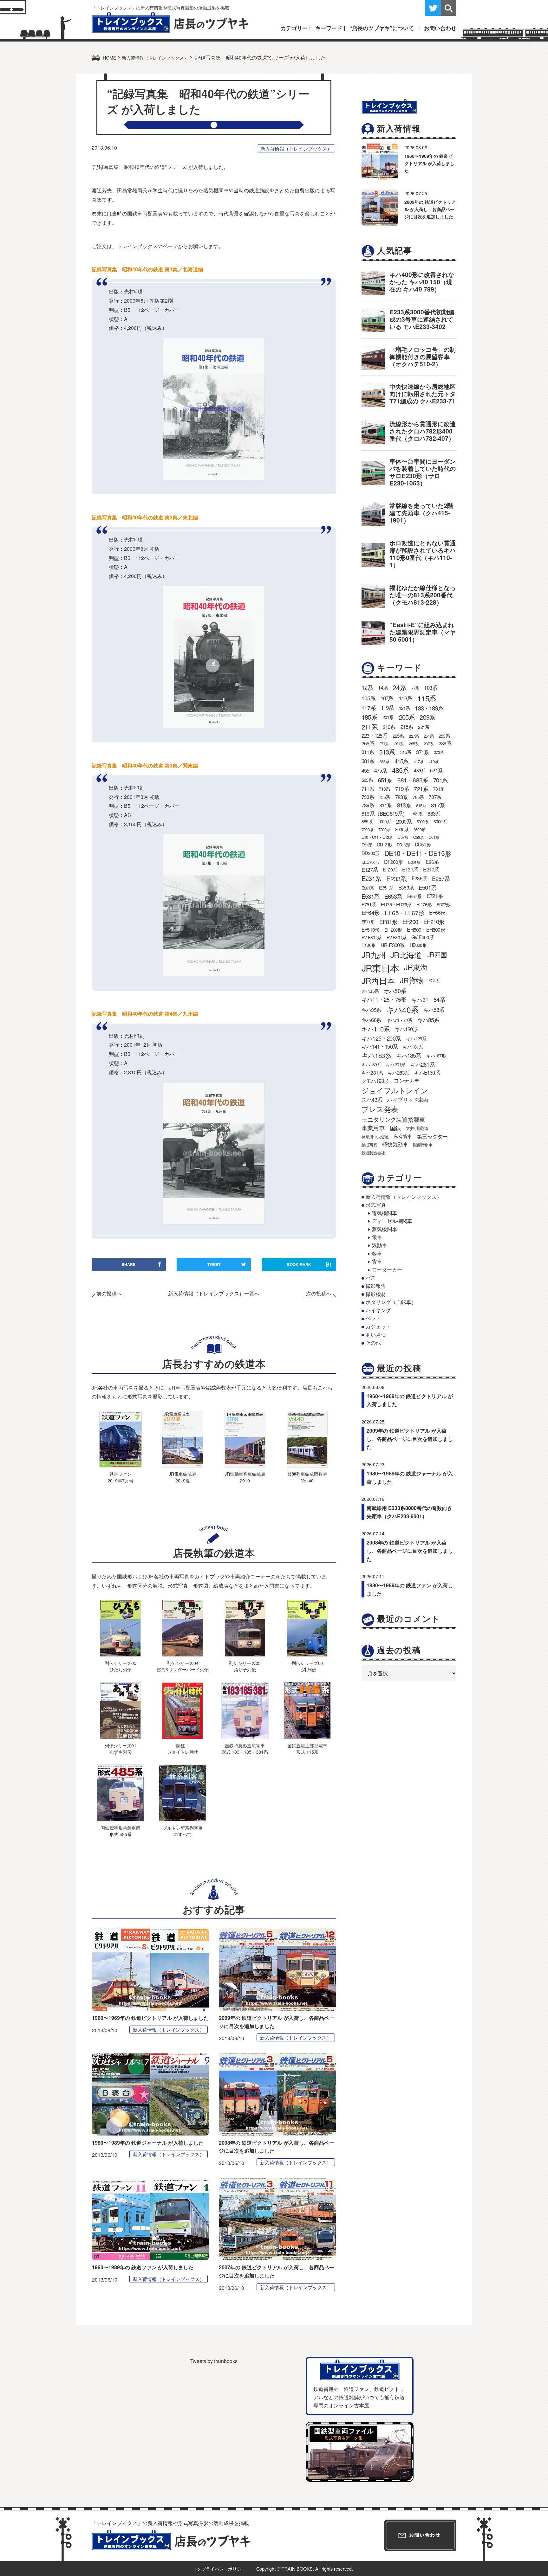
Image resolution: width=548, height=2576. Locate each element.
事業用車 (373, 1128)
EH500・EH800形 (426, 930)
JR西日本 (378, 980)
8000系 (402, 829)
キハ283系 (398, 1072)
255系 (368, 743)
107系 (387, 698)
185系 (369, 717)
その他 (373, 1343)
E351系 (386, 887)
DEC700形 (370, 862)
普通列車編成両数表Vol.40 (307, 1477)
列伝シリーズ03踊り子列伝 (245, 1666)
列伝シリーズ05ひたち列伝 (121, 1666)
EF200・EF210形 (423, 922)
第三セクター (432, 1136)
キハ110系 (375, 1029)
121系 (404, 708)
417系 (418, 761)
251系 (429, 736)
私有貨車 (403, 1136)
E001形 (414, 862)
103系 (431, 688)
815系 (421, 805)
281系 (399, 744)
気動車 (379, 1245)
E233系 (396, 878)
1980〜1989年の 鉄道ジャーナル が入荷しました (148, 2143)
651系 (385, 780)
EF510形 (370, 929)
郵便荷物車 (423, 1145)
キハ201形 (396, 1064)
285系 (414, 744)
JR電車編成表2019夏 (183, 1477)
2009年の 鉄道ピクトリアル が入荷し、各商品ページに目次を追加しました (430, 209)
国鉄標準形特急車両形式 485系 (121, 1831)
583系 (367, 780)
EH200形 (393, 930)
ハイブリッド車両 (408, 1100)
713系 (385, 789)
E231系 (371, 878)
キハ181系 (413, 1047)
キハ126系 (416, 1038)
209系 (427, 717)
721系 (421, 789)
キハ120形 (406, 1029)
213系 (389, 727)
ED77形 (443, 905)
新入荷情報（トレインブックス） (296, 148)
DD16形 (403, 845)
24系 (399, 687)
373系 (439, 752)
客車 (377, 1253)
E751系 (369, 904)
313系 (387, 752)
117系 (369, 708)
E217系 (431, 869)
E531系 (370, 896)
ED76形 (424, 904)
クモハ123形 (375, 1081)
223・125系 (375, 736)
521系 (436, 770)
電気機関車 (384, 1213)
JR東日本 (380, 968)
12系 (367, 687)
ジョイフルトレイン (395, 1090)
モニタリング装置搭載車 (393, 1119)
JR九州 (373, 955)
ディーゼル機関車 (392, 1221)
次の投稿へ (319, 1294)
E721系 (435, 896)
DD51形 (423, 844)
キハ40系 (402, 1009)
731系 (439, 789)
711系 (368, 788)
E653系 (393, 896)
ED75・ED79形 (396, 904)
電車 (377, 1237)
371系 (422, 752)
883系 (434, 813)
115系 (427, 698)
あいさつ (376, 1335)
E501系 (427, 887)
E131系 (410, 869)
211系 (370, 727)
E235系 (419, 878)
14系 (383, 687)
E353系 (406, 887)
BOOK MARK (309, 1264)
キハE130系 (427, 1072)
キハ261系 (422, 1064)
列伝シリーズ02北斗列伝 (307, 1666)
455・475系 (374, 770)
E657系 (414, 896)
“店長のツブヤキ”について (382, 28)
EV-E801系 (397, 937)
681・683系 (413, 780)
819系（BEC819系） (385, 813)
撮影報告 (376, 1286)
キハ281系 (372, 1072)
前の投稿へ (109, 1294)
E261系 (368, 888)
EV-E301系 (372, 937)
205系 (407, 717)
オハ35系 (370, 991)
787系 (435, 797)
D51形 (367, 845)
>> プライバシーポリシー (220, 2569)
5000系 (423, 822)
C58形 (418, 837)
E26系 (432, 862)
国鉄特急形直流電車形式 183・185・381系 (245, 1748)
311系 (368, 752)
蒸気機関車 (384, 1229)
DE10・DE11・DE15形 (418, 853)
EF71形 (368, 922)
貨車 (377, 1261)
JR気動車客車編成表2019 (245, 1477)
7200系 (384, 829)
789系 (368, 805)
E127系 (370, 870)
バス (371, 1278)
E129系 (390, 869)
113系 (406, 698)
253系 (444, 736)
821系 (418, 814)
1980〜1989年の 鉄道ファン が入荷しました (143, 2267)
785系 (418, 797)
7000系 (367, 829)
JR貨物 (412, 980)
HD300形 (418, 945)
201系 (388, 717)
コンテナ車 (406, 1080)
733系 (368, 797)
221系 (424, 727)
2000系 (404, 821)
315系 (406, 752)
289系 (445, 743)
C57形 (403, 837)
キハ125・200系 (381, 1038)
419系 (433, 761)
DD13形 (384, 845)
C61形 (434, 837)
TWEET (214, 1264)
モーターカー (387, 1270)
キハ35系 (371, 1010)
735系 (385, 797)
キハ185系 (409, 1055)
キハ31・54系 (428, 999)
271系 (384, 744)
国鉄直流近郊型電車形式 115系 (307, 1748)
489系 (419, 770)
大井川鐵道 (417, 1128)
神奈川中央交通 (375, 1137)
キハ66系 (371, 1020)
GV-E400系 (423, 937)
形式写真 (376, 1205)
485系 (401, 770)
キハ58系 (434, 1010)
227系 (414, 736)
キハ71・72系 (399, 1020)
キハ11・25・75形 (384, 999)
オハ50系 (395, 991)
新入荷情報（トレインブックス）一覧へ (214, 1293)
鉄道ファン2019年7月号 (121, 1477)
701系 (440, 780)
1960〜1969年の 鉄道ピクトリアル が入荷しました (150, 2018)
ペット (373, 1318)
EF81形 (388, 922)
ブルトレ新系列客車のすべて (183, 1831)
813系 (404, 805)
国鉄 (395, 1128)
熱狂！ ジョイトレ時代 (183, 1748)
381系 (368, 761)
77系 (415, 688)
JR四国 (437, 954)
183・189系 (429, 708)
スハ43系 (372, 1100)
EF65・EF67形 (404, 912)
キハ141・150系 (380, 1046)
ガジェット (378, 1326)
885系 (367, 821)
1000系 (384, 821)
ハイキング (378, 1310)
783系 (401, 797)
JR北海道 (406, 955)
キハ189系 (371, 1064)
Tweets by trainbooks (214, 2361)
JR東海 (416, 967)
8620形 (419, 829)
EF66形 (437, 912)
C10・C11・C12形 (377, 837)
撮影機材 (376, 1294)
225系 (398, 736)
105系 (369, 698)
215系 (407, 727)
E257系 (441, 878)
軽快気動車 (395, 1144)
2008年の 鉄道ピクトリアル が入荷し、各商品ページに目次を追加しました (410, 1551)
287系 (429, 744)
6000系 (440, 821)
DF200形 (393, 862)
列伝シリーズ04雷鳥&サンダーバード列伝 (183, 1666)
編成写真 (369, 1145)
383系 (385, 761)
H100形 (369, 945)
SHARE (129, 1264)
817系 (438, 805)
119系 (387, 708)
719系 (402, 789)
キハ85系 (428, 1020)
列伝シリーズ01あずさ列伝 (121, 1748)
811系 (386, 805)
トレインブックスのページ (147, 246)
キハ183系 (376, 1055)
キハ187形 (436, 1056)
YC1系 (434, 980)
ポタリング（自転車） (391, 1302)
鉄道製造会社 (373, 1153)
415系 (402, 761)
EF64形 (371, 912)
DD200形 (370, 853)
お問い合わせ (440, 28)
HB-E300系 (393, 945)
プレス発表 (380, 1109)
